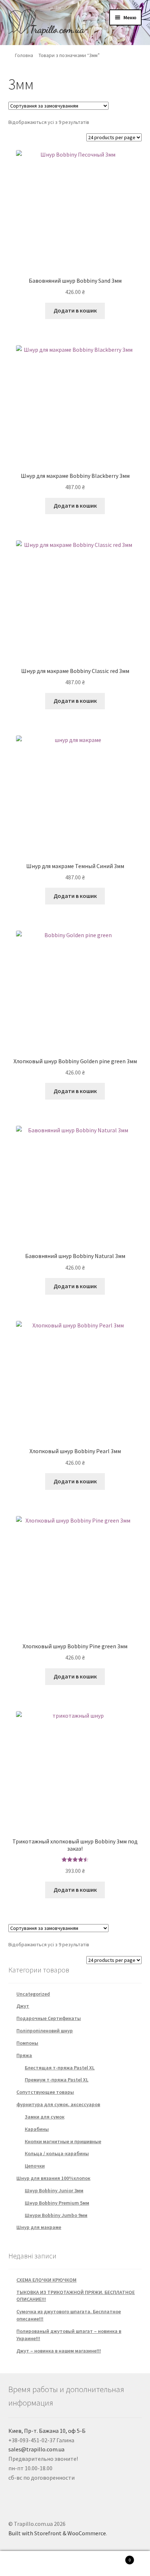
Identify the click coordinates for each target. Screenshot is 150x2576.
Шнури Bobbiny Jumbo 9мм (56, 2215)
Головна (24, 55)
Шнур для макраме (39, 2227)
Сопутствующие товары (45, 2092)
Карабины (37, 2129)
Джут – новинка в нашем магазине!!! (59, 2351)
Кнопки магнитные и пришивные (63, 2141)
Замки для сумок (45, 2117)
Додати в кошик (75, 310)
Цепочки (35, 2166)
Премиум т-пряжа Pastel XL (57, 2080)
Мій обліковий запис (25, 2564)
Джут (23, 2006)
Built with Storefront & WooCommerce (57, 2533)
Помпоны (27, 2043)
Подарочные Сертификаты (49, 2018)
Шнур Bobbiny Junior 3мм (54, 2190)
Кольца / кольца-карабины (57, 2153)
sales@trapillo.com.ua (36, 2449)
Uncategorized (33, 1994)
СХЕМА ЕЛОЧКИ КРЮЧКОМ (46, 2280)
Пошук (75, 2564)
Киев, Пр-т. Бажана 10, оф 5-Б (47, 2431)
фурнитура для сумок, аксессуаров (58, 2104)
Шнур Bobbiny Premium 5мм (57, 2203)
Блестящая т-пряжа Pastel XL (60, 2068)
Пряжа (24, 2055)
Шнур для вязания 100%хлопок (53, 2178)
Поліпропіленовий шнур (45, 2031)
